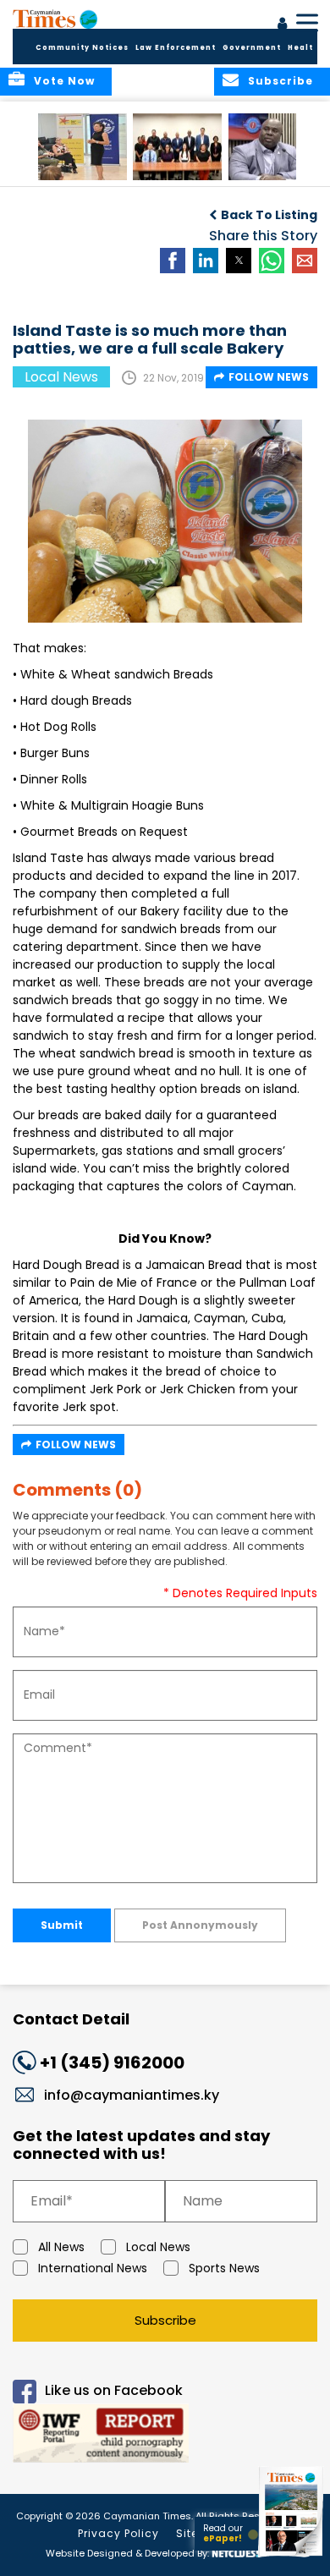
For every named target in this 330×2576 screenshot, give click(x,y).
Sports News (224, 2268)
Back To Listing (269, 215)
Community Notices (82, 48)
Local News (158, 2247)
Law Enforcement (176, 48)
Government (252, 48)
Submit (62, 1925)
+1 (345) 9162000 (112, 2062)
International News (93, 2268)
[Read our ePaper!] (292, 2557)
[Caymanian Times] (55, 19)
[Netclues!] (235, 2552)
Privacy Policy (118, 2533)
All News (61, 2247)
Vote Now (64, 81)
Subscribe (165, 2320)
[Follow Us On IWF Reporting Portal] (165, 2436)
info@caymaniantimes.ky (132, 2095)
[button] (82, 147)
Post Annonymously (200, 1925)
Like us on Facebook (114, 2390)
